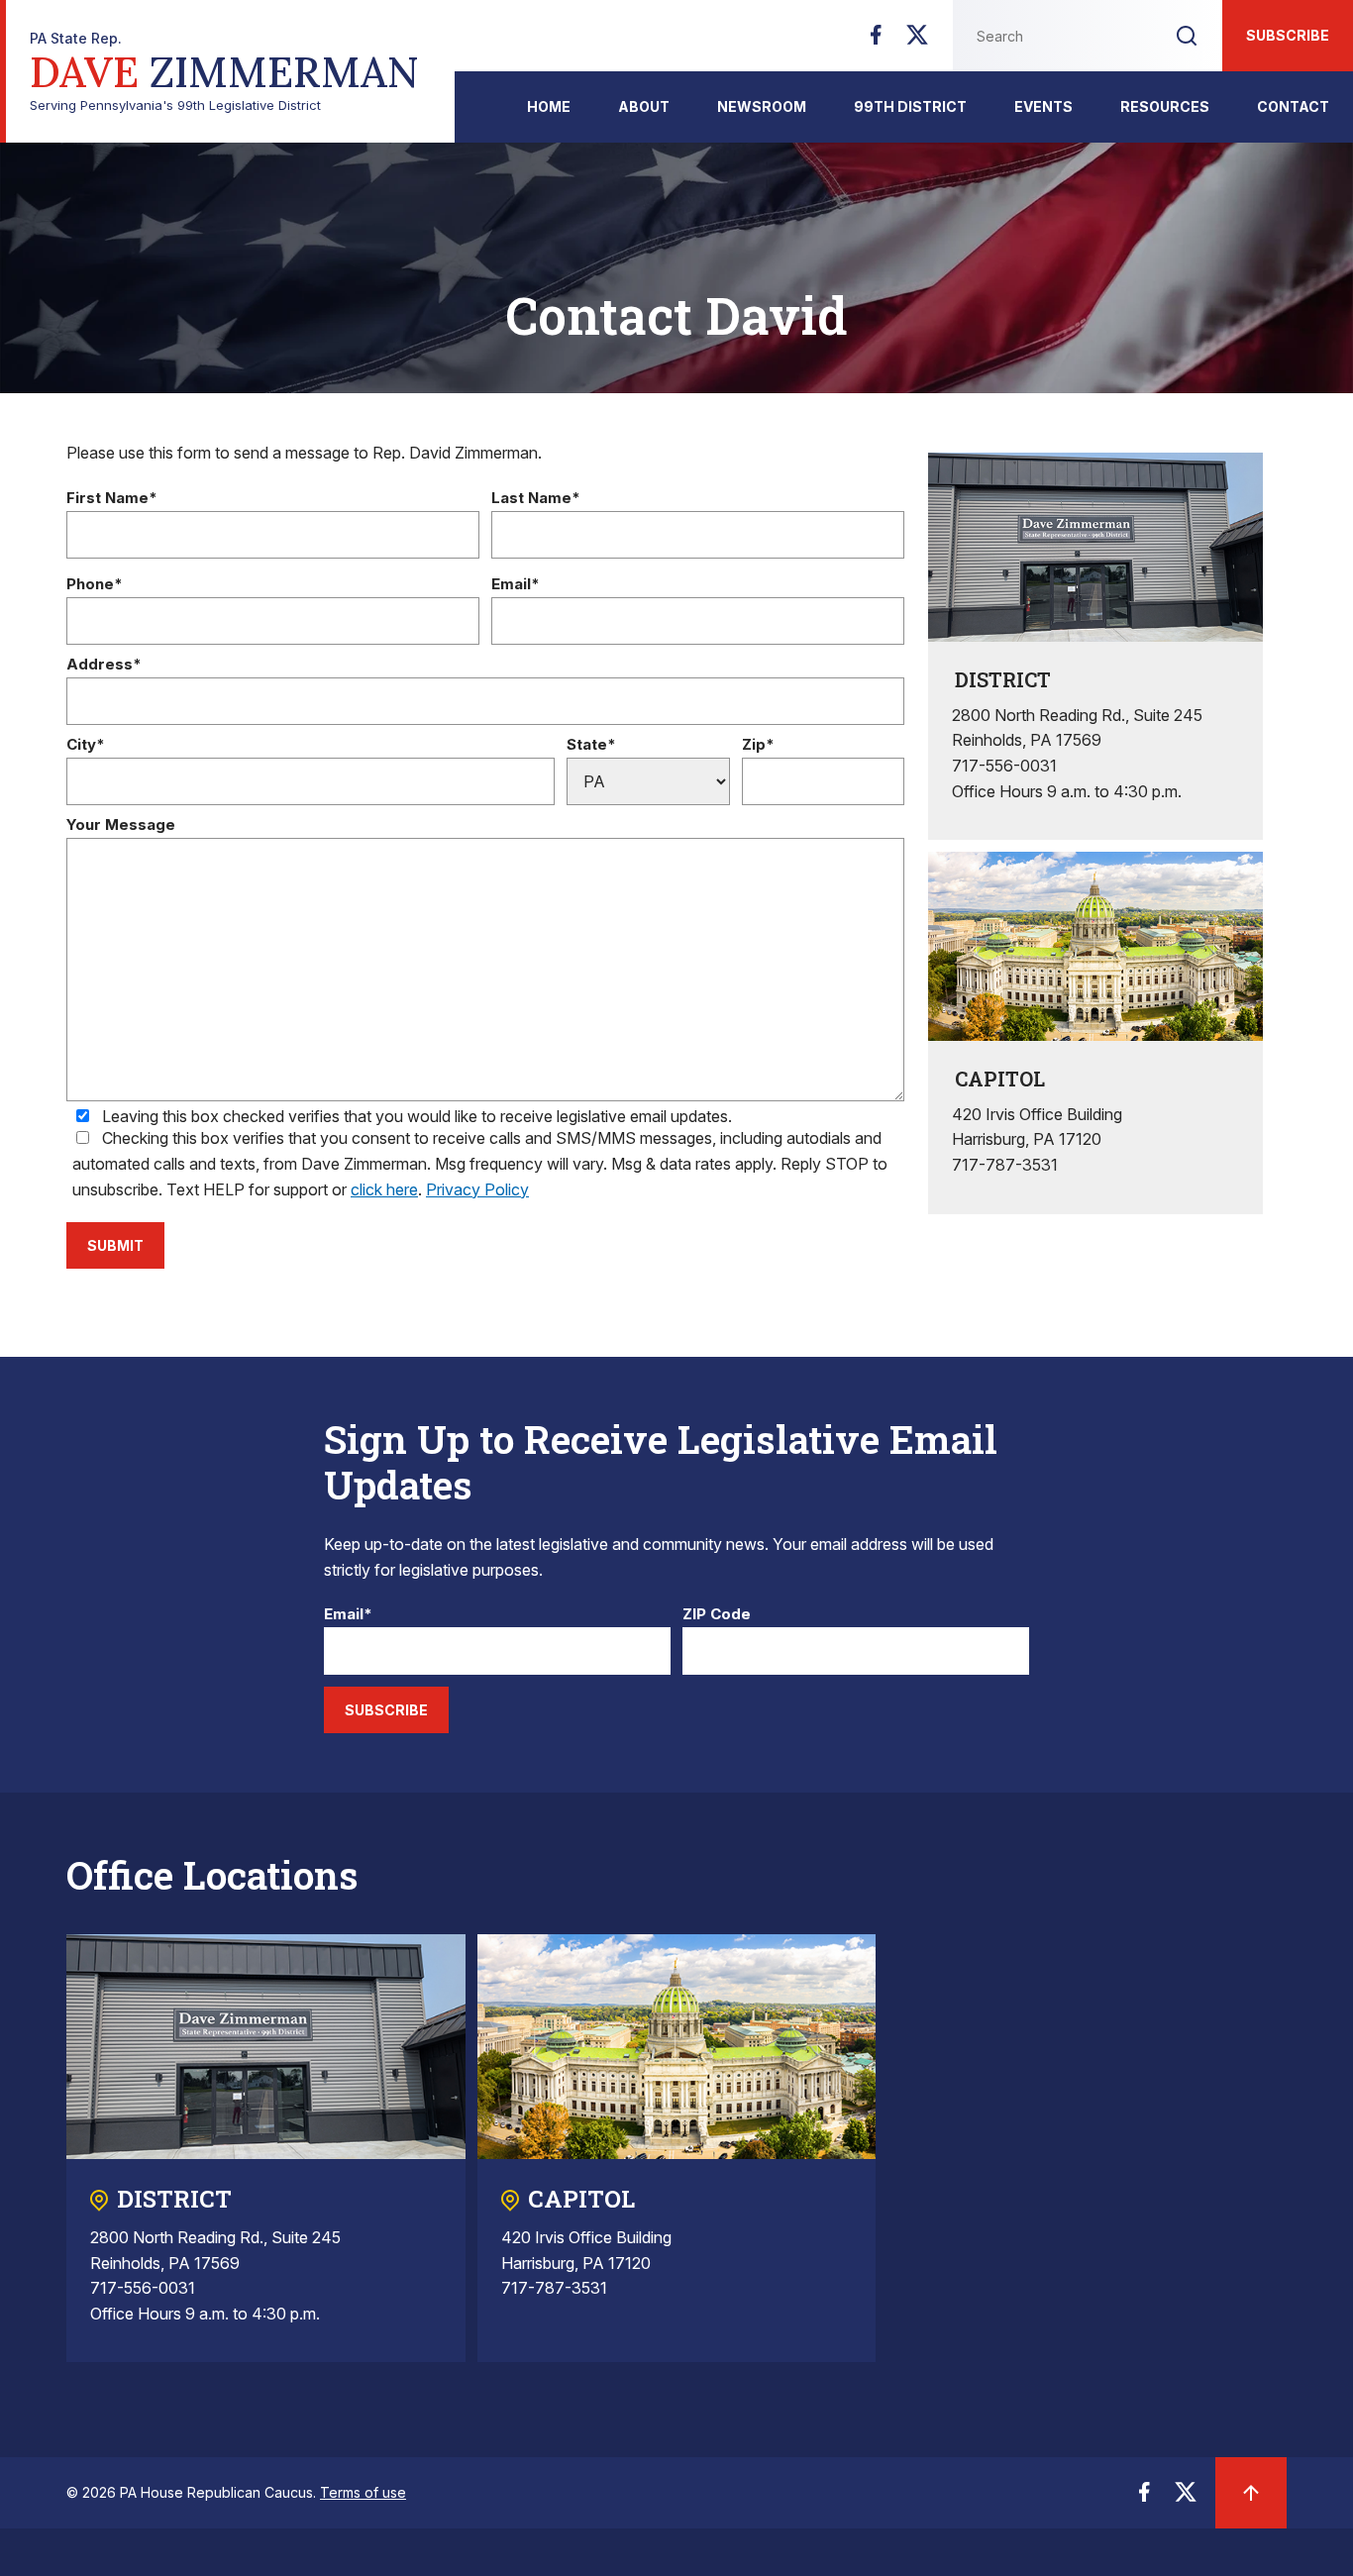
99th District (910, 106)
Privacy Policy (477, 1189)
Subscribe (1288, 35)
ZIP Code (717, 1615)
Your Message (121, 825)
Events (1043, 106)
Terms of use (363, 2492)
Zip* (758, 745)
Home (549, 106)
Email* (516, 585)
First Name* (112, 499)
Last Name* (536, 499)
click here (384, 1189)
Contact (1293, 106)
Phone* (95, 585)
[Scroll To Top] (1251, 2493)
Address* (104, 665)
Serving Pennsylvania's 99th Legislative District (224, 72)
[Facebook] (876, 41)
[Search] (1187, 36)
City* (86, 745)
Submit (115, 1245)
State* (591, 745)
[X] (917, 41)
